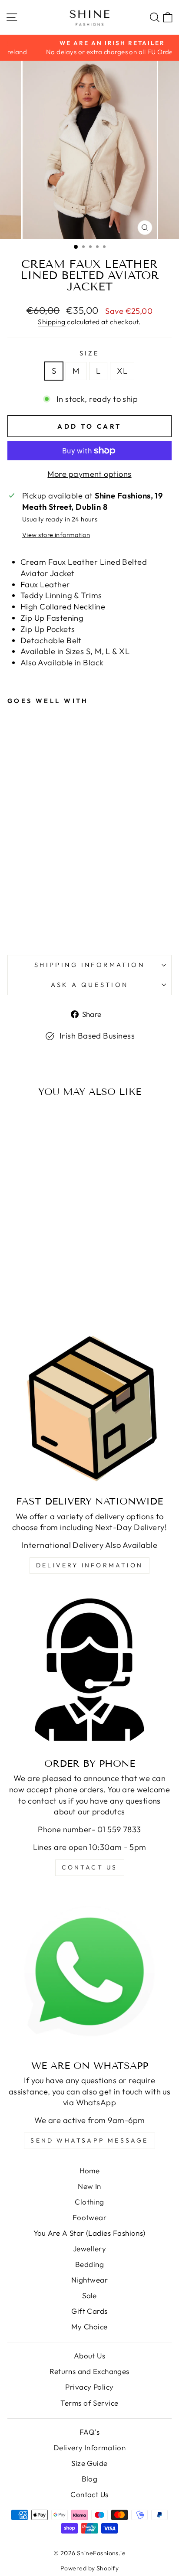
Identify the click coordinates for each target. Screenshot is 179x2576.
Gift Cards (89, 2311)
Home (90, 2171)
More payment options (89, 474)
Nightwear (89, 2280)
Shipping (52, 322)
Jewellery (89, 2249)
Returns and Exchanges (89, 2371)
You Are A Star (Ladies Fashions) (89, 2233)
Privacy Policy (89, 2387)
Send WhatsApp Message (89, 2140)
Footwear (90, 2217)
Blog (90, 2479)
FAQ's (89, 2432)
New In (89, 2186)
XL (122, 371)
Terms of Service (89, 2403)
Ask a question (90, 985)
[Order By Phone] (89, 1670)
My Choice (89, 2327)
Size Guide (89, 2463)
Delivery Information (89, 1565)
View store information (56, 535)
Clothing (89, 2202)
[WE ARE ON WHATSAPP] (89, 1972)
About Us (90, 2356)
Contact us (90, 1867)
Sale (89, 2295)
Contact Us (89, 2494)
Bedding (89, 2264)
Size (90, 353)
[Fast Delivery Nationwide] (89, 1407)
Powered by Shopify (89, 2568)
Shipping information (89, 965)
